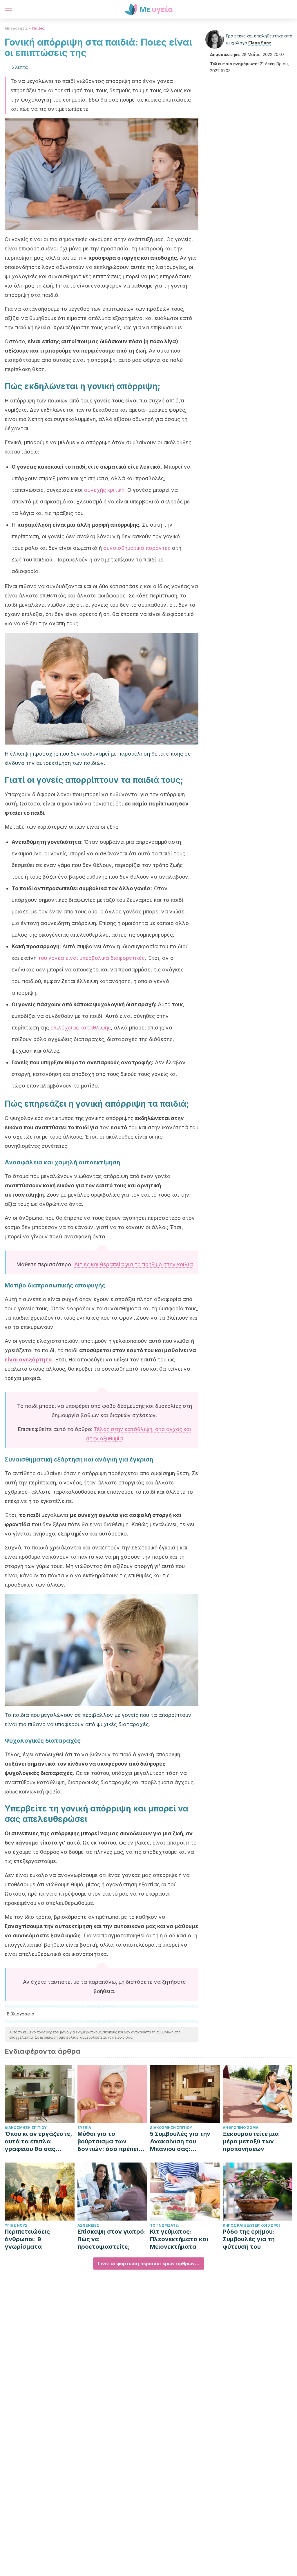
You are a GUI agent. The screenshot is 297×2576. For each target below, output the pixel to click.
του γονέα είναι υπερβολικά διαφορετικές (91, 958)
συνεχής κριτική (104, 490)
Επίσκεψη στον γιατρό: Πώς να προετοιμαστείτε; (112, 2239)
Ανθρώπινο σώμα (241, 2128)
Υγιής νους (16, 2225)
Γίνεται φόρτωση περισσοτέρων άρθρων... (149, 2264)
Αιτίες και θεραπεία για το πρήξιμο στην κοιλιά (134, 1264)
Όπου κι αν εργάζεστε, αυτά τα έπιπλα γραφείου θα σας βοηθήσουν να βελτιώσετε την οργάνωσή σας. (38, 2141)
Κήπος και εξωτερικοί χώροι (251, 2225)
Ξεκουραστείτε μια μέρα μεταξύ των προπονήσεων (251, 2141)
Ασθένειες (88, 2225)
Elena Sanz (260, 43)
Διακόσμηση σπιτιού (26, 2128)
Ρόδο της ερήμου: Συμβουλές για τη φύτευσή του (249, 2239)
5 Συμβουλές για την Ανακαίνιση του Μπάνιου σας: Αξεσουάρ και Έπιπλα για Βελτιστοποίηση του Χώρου (182, 2141)
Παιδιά (38, 28)
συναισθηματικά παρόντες (138, 548)
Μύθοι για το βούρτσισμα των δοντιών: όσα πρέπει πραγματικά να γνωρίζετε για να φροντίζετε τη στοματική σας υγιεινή (111, 2141)
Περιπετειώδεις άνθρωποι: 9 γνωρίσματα (27, 2239)
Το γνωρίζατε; (164, 2225)
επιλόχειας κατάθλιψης (81, 1028)
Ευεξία (84, 2128)
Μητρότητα (16, 28)
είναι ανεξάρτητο (28, 1360)
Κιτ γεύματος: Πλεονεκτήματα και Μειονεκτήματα (179, 2239)
